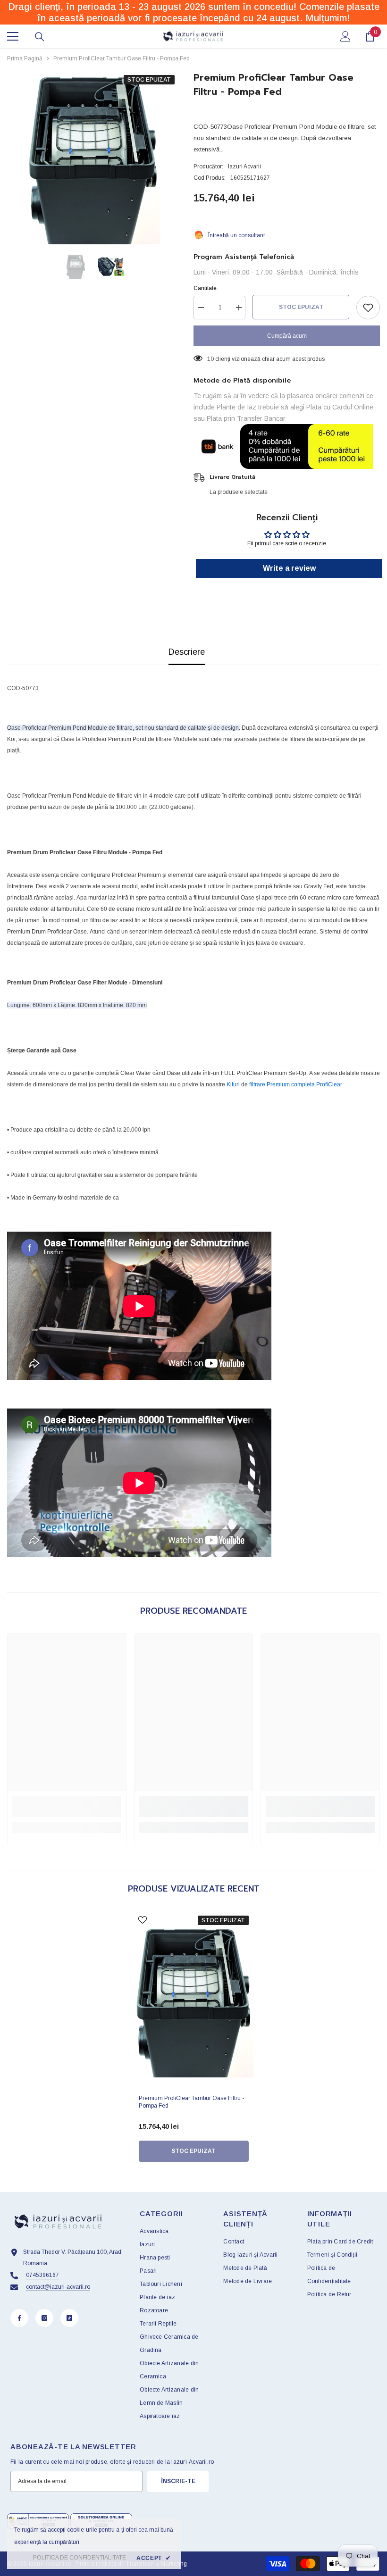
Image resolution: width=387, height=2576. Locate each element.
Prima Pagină (25, 58)
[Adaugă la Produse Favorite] (368, 308)
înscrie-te (178, 2481)
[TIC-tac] (69, 2318)
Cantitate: (206, 288)
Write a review (289, 568)
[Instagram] (44, 2318)
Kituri (233, 1084)
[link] (67, 1806)
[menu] (13, 36)
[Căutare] (40, 37)
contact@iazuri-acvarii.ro (58, 2287)
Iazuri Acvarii (244, 167)
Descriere (187, 652)
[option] (93, 157)
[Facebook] (19, 2318)
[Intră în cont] (345, 36)
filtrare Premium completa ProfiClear (296, 1084)
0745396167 (42, 2275)
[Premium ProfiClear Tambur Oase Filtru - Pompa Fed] (194, 2001)
